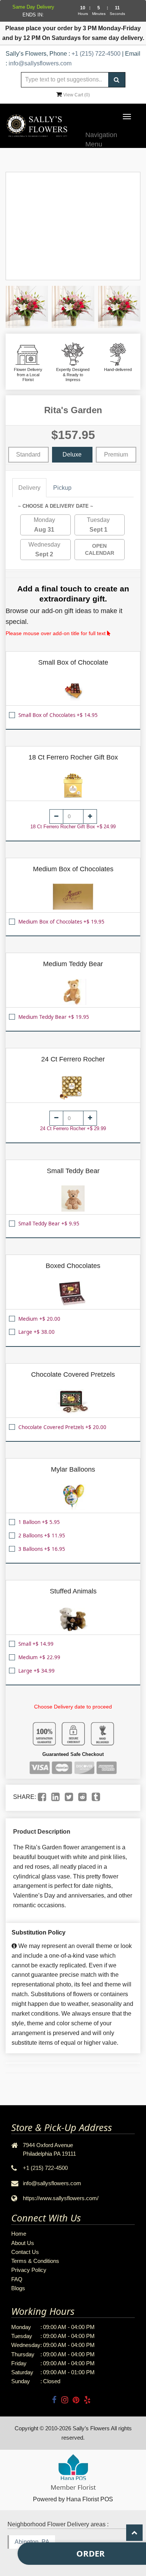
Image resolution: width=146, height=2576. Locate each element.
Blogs (18, 2288)
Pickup (62, 488)
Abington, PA (32, 2542)
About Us (23, 2243)
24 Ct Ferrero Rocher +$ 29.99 (73, 1128)
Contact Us (25, 2252)
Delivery (29, 488)
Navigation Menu (101, 138)
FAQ (17, 2279)
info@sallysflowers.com (40, 63)
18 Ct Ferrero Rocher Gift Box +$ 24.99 (73, 827)
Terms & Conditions (35, 2261)
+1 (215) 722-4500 (96, 54)
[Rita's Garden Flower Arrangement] (27, 307)
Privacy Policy (29, 2270)
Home (19, 2234)
